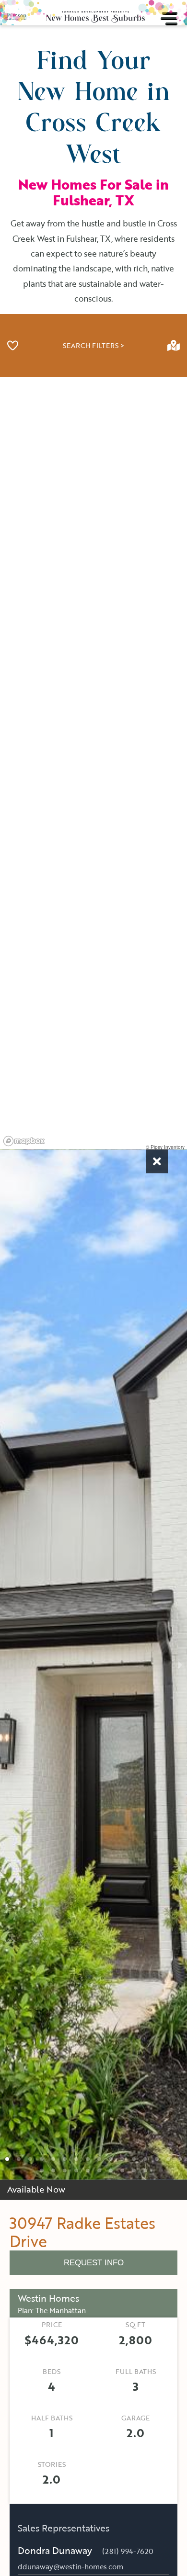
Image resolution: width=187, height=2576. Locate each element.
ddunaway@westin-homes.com (70, 2567)
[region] (93, 763)
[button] (7, 2159)
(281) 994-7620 (128, 2551)
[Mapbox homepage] (24, 1141)
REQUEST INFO (94, 2263)
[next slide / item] (180, 1665)
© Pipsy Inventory (165, 1147)
